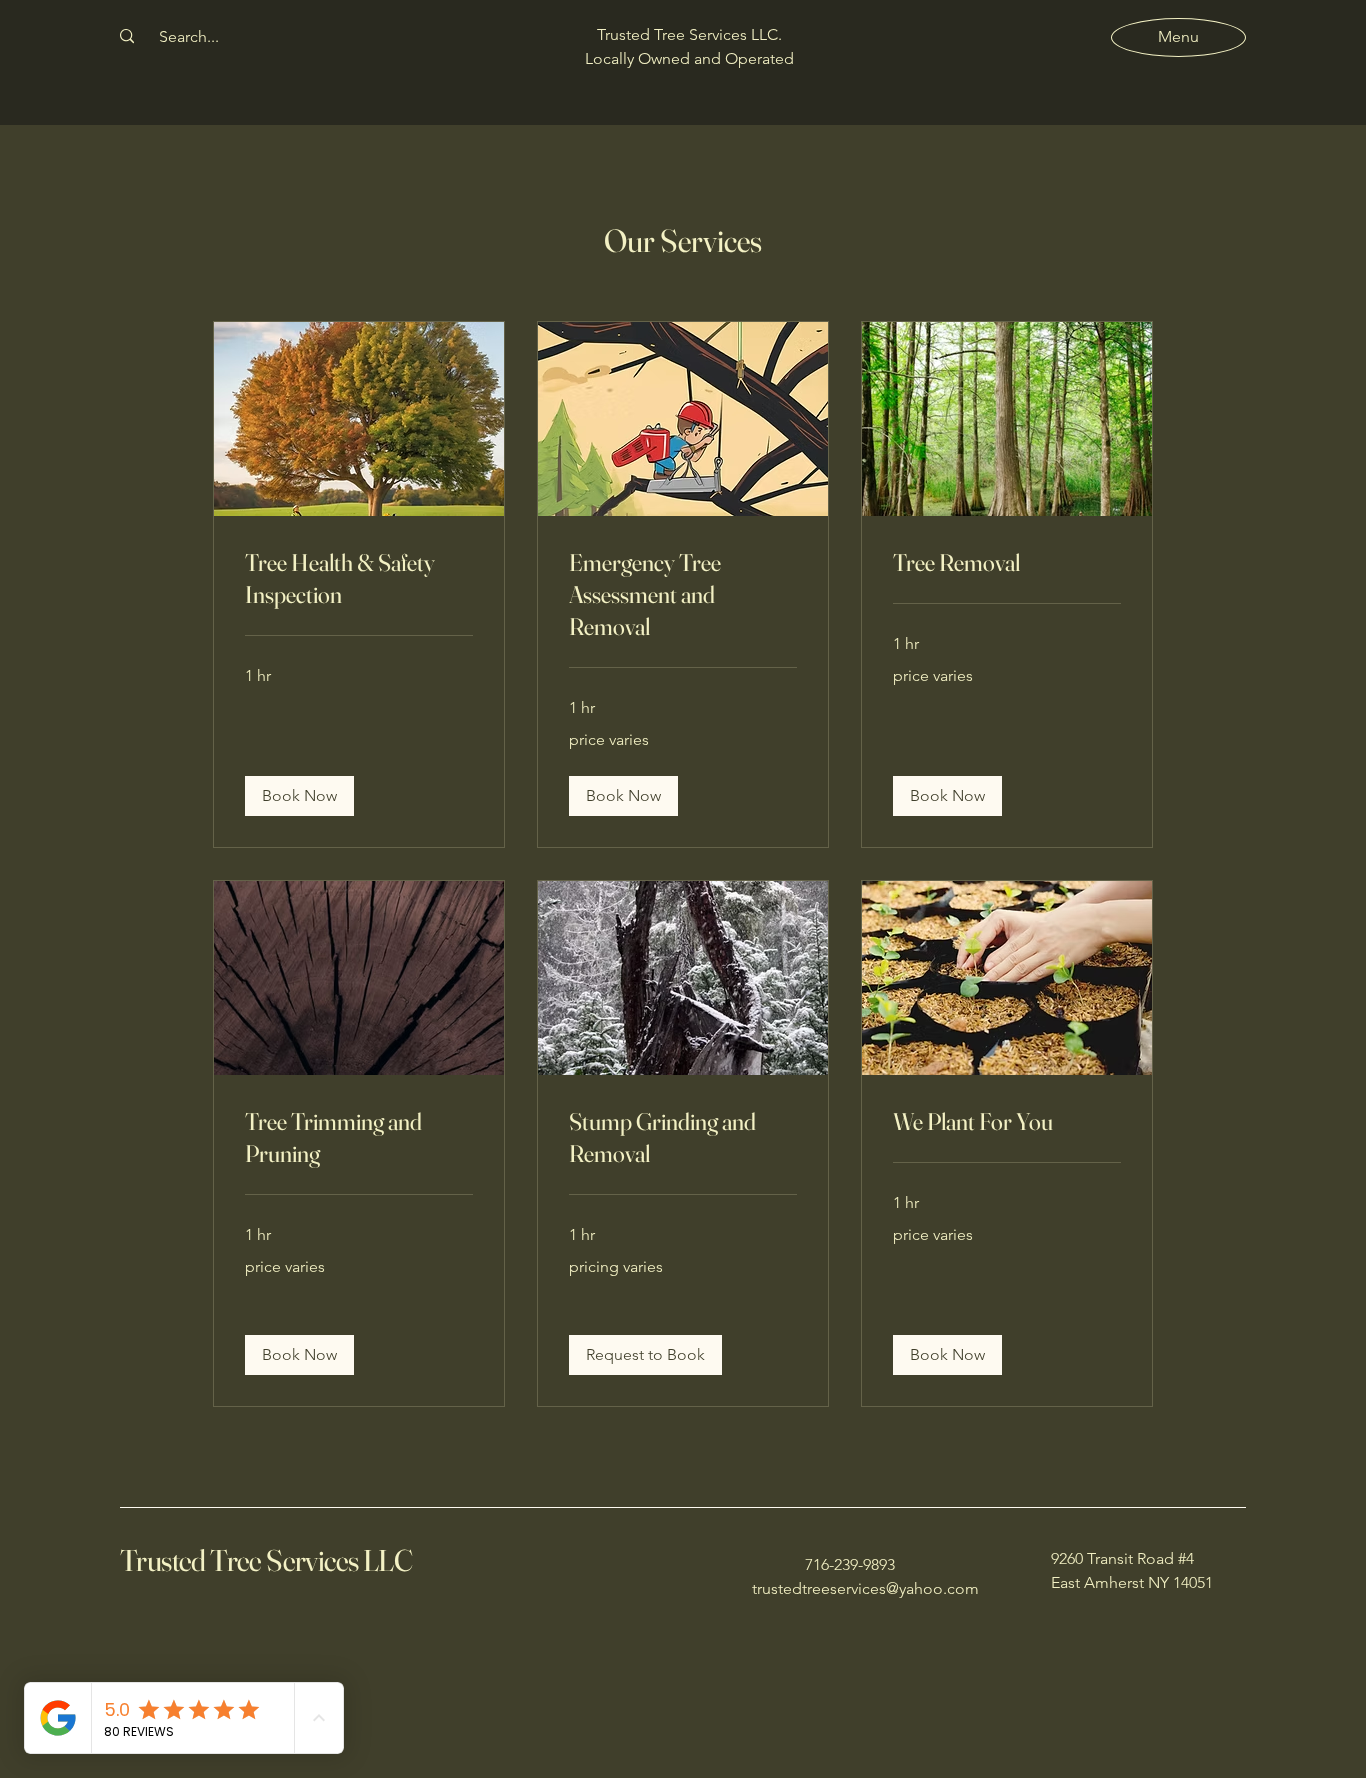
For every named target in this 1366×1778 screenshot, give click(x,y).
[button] (299, 796)
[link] (359, 579)
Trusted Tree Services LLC (266, 1560)
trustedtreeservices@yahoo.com (865, 1588)
